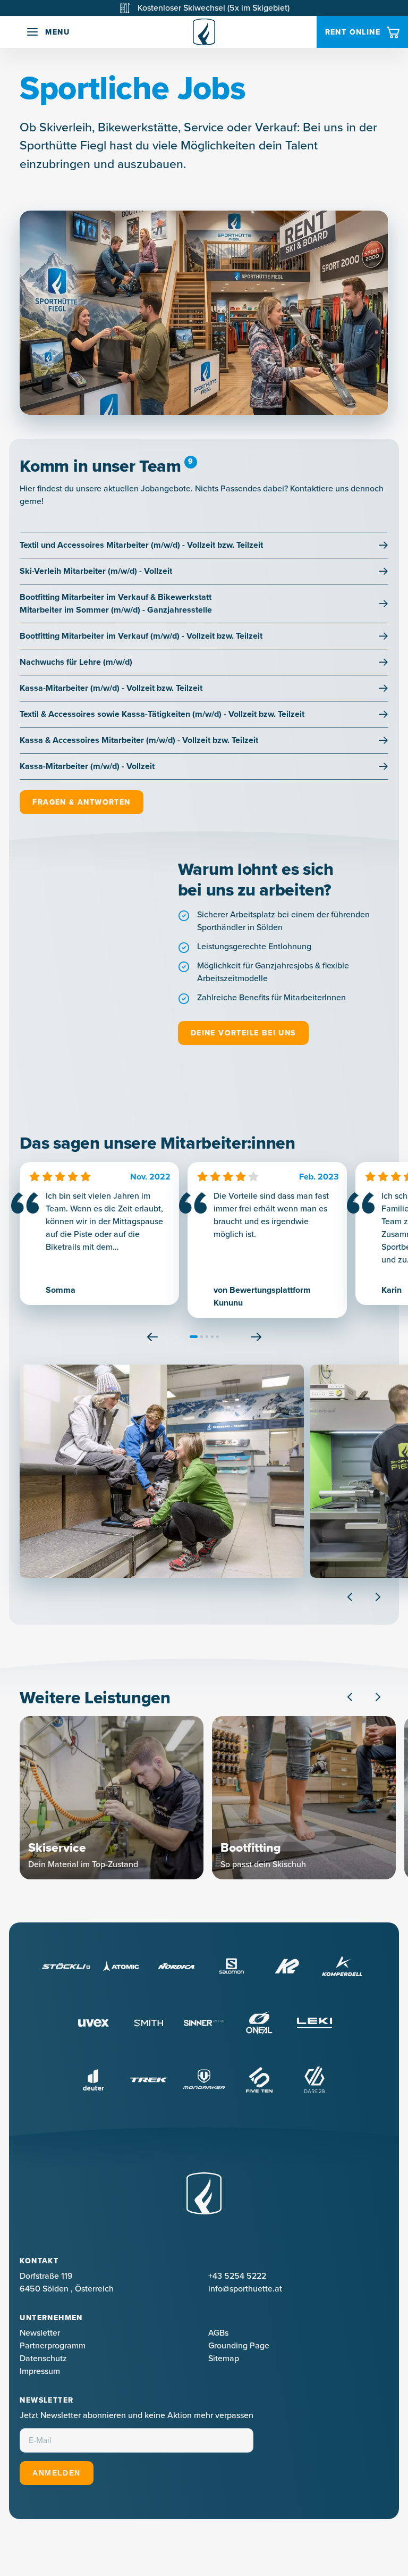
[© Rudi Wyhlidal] (162, 1471)
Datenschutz (43, 2358)
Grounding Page (239, 2345)
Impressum (40, 2371)
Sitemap (224, 2358)
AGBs (218, 2333)
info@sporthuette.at (245, 2289)
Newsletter (40, 2333)
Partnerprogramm (53, 2345)
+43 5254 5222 (237, 2276)
